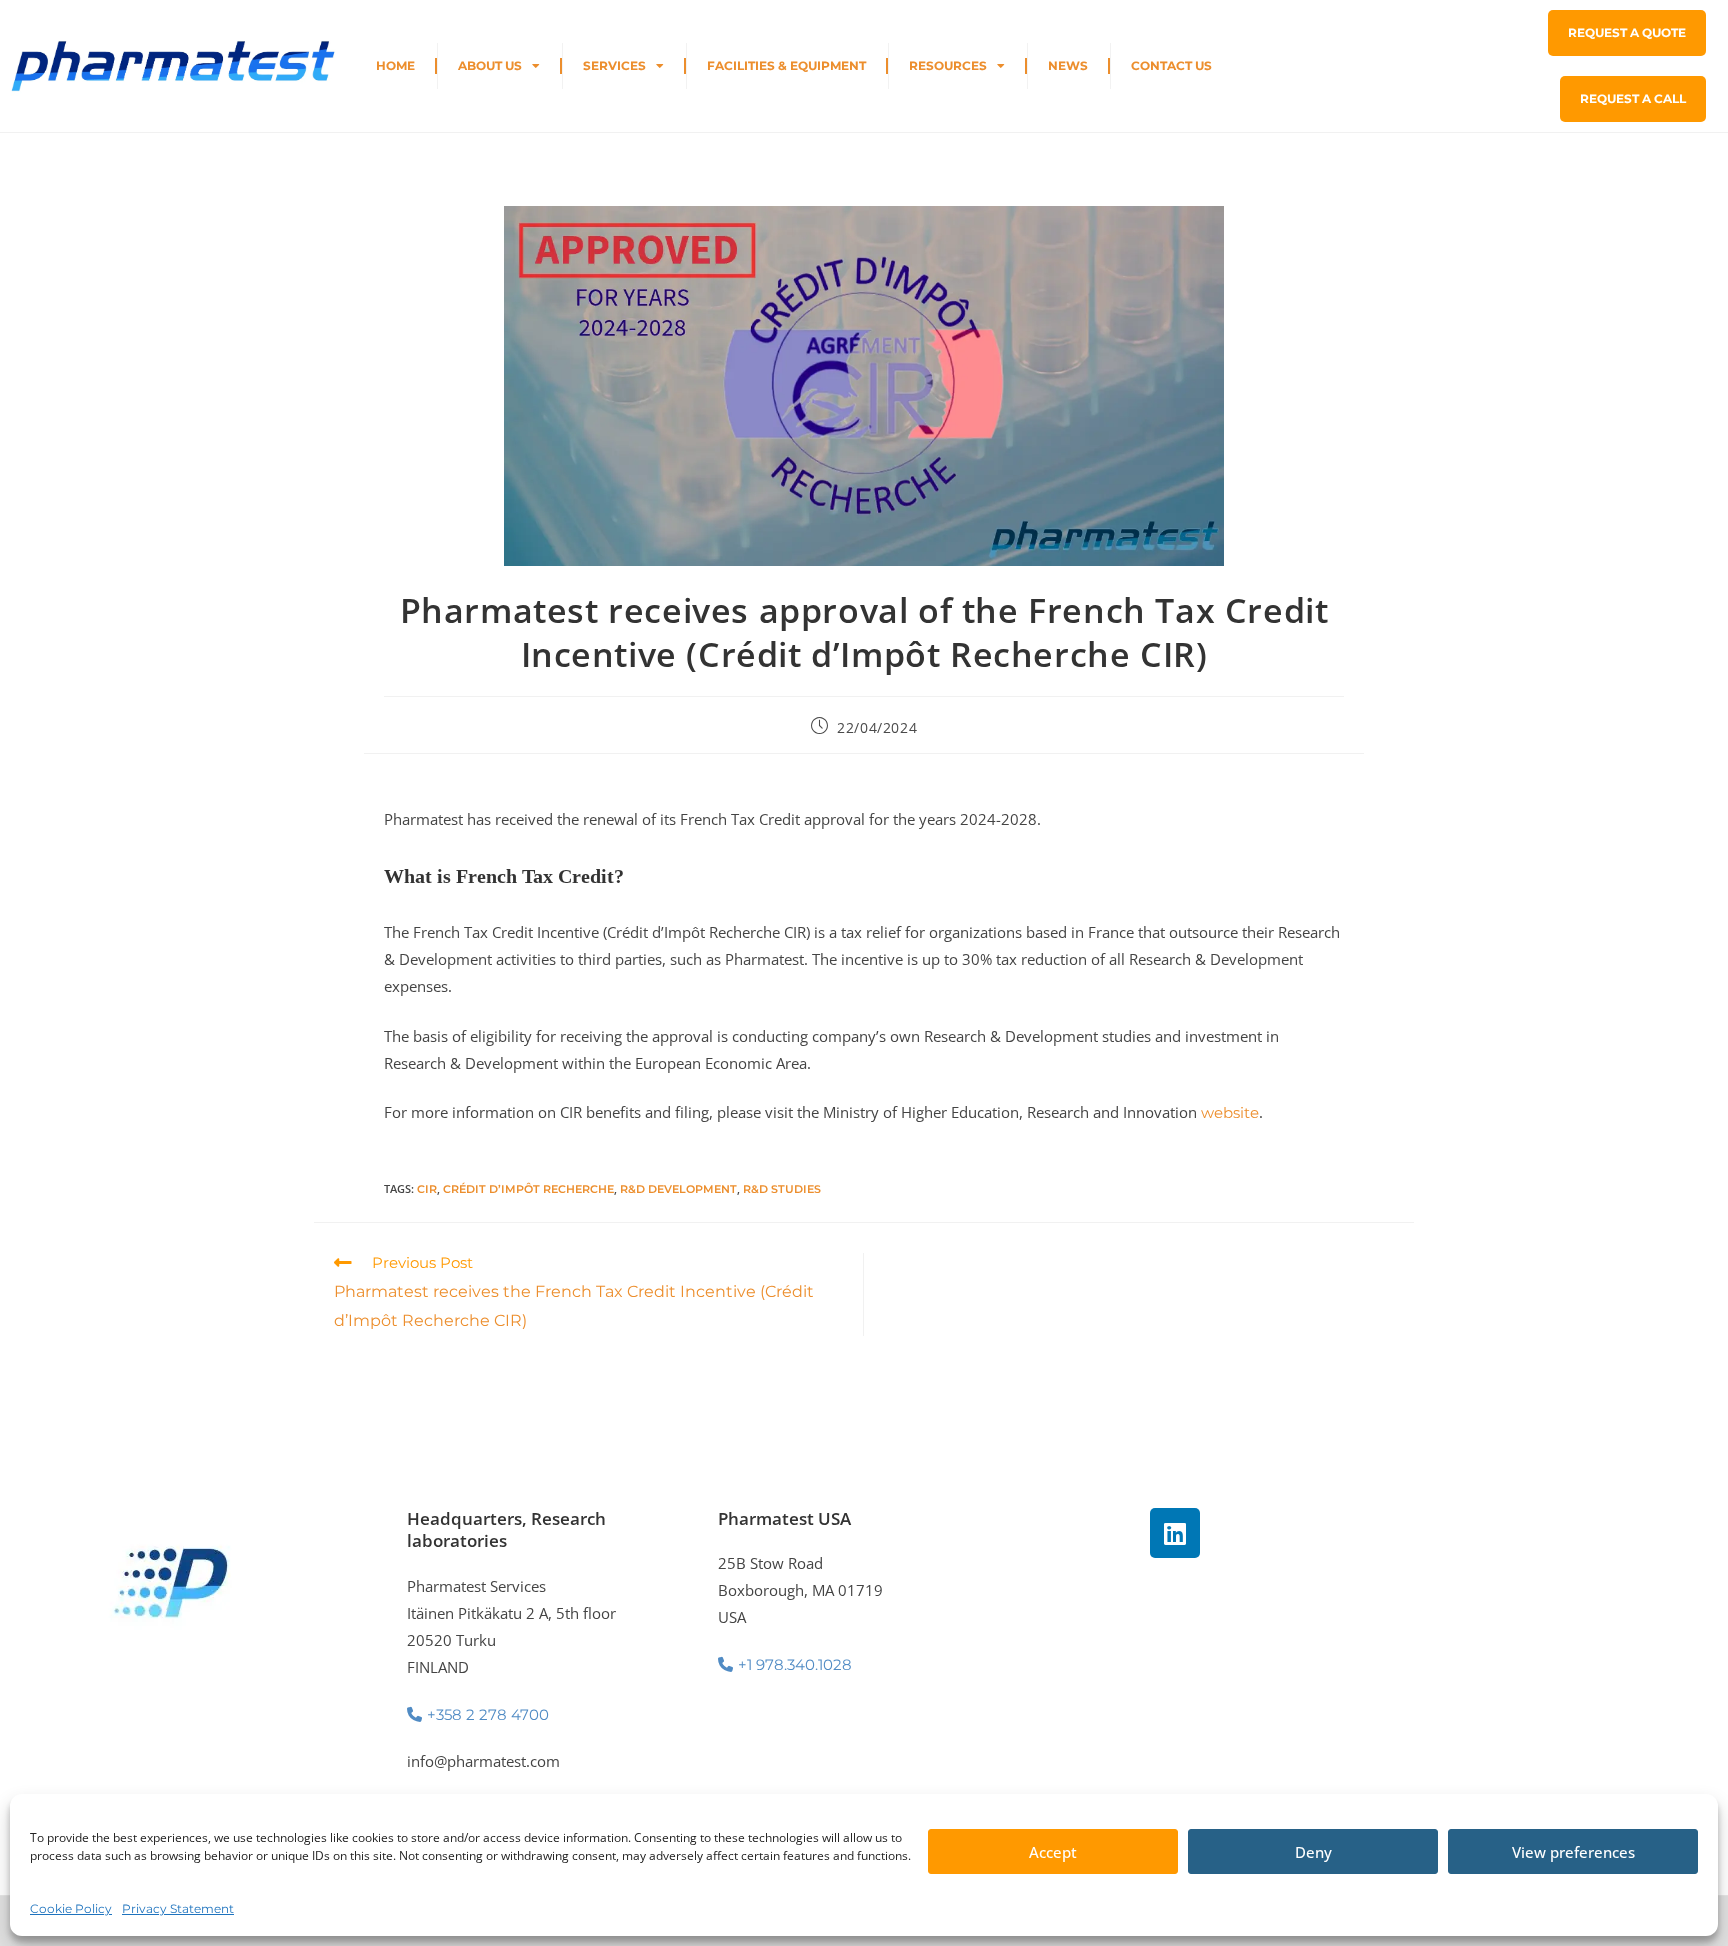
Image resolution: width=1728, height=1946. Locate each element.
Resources (948, 65)
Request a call (1633, 98)
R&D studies (782, 1189)
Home (395, 65)
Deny (1313, 1852)
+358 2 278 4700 (488, 1714)
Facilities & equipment (786, 65)
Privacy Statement (178, 1908)
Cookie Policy (71, 1908)
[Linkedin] (1175, 1533)
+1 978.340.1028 (795, 1664)
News (1068, 65)
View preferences (1573, 1852)
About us (490, 65)
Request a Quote (1627, 32)
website (1230, 1112)
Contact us (1171, 65)
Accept (1053, 1852)
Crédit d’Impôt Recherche (528, 1189)
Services (614, 65)
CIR (427, 1189)
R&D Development (678, 1189)
